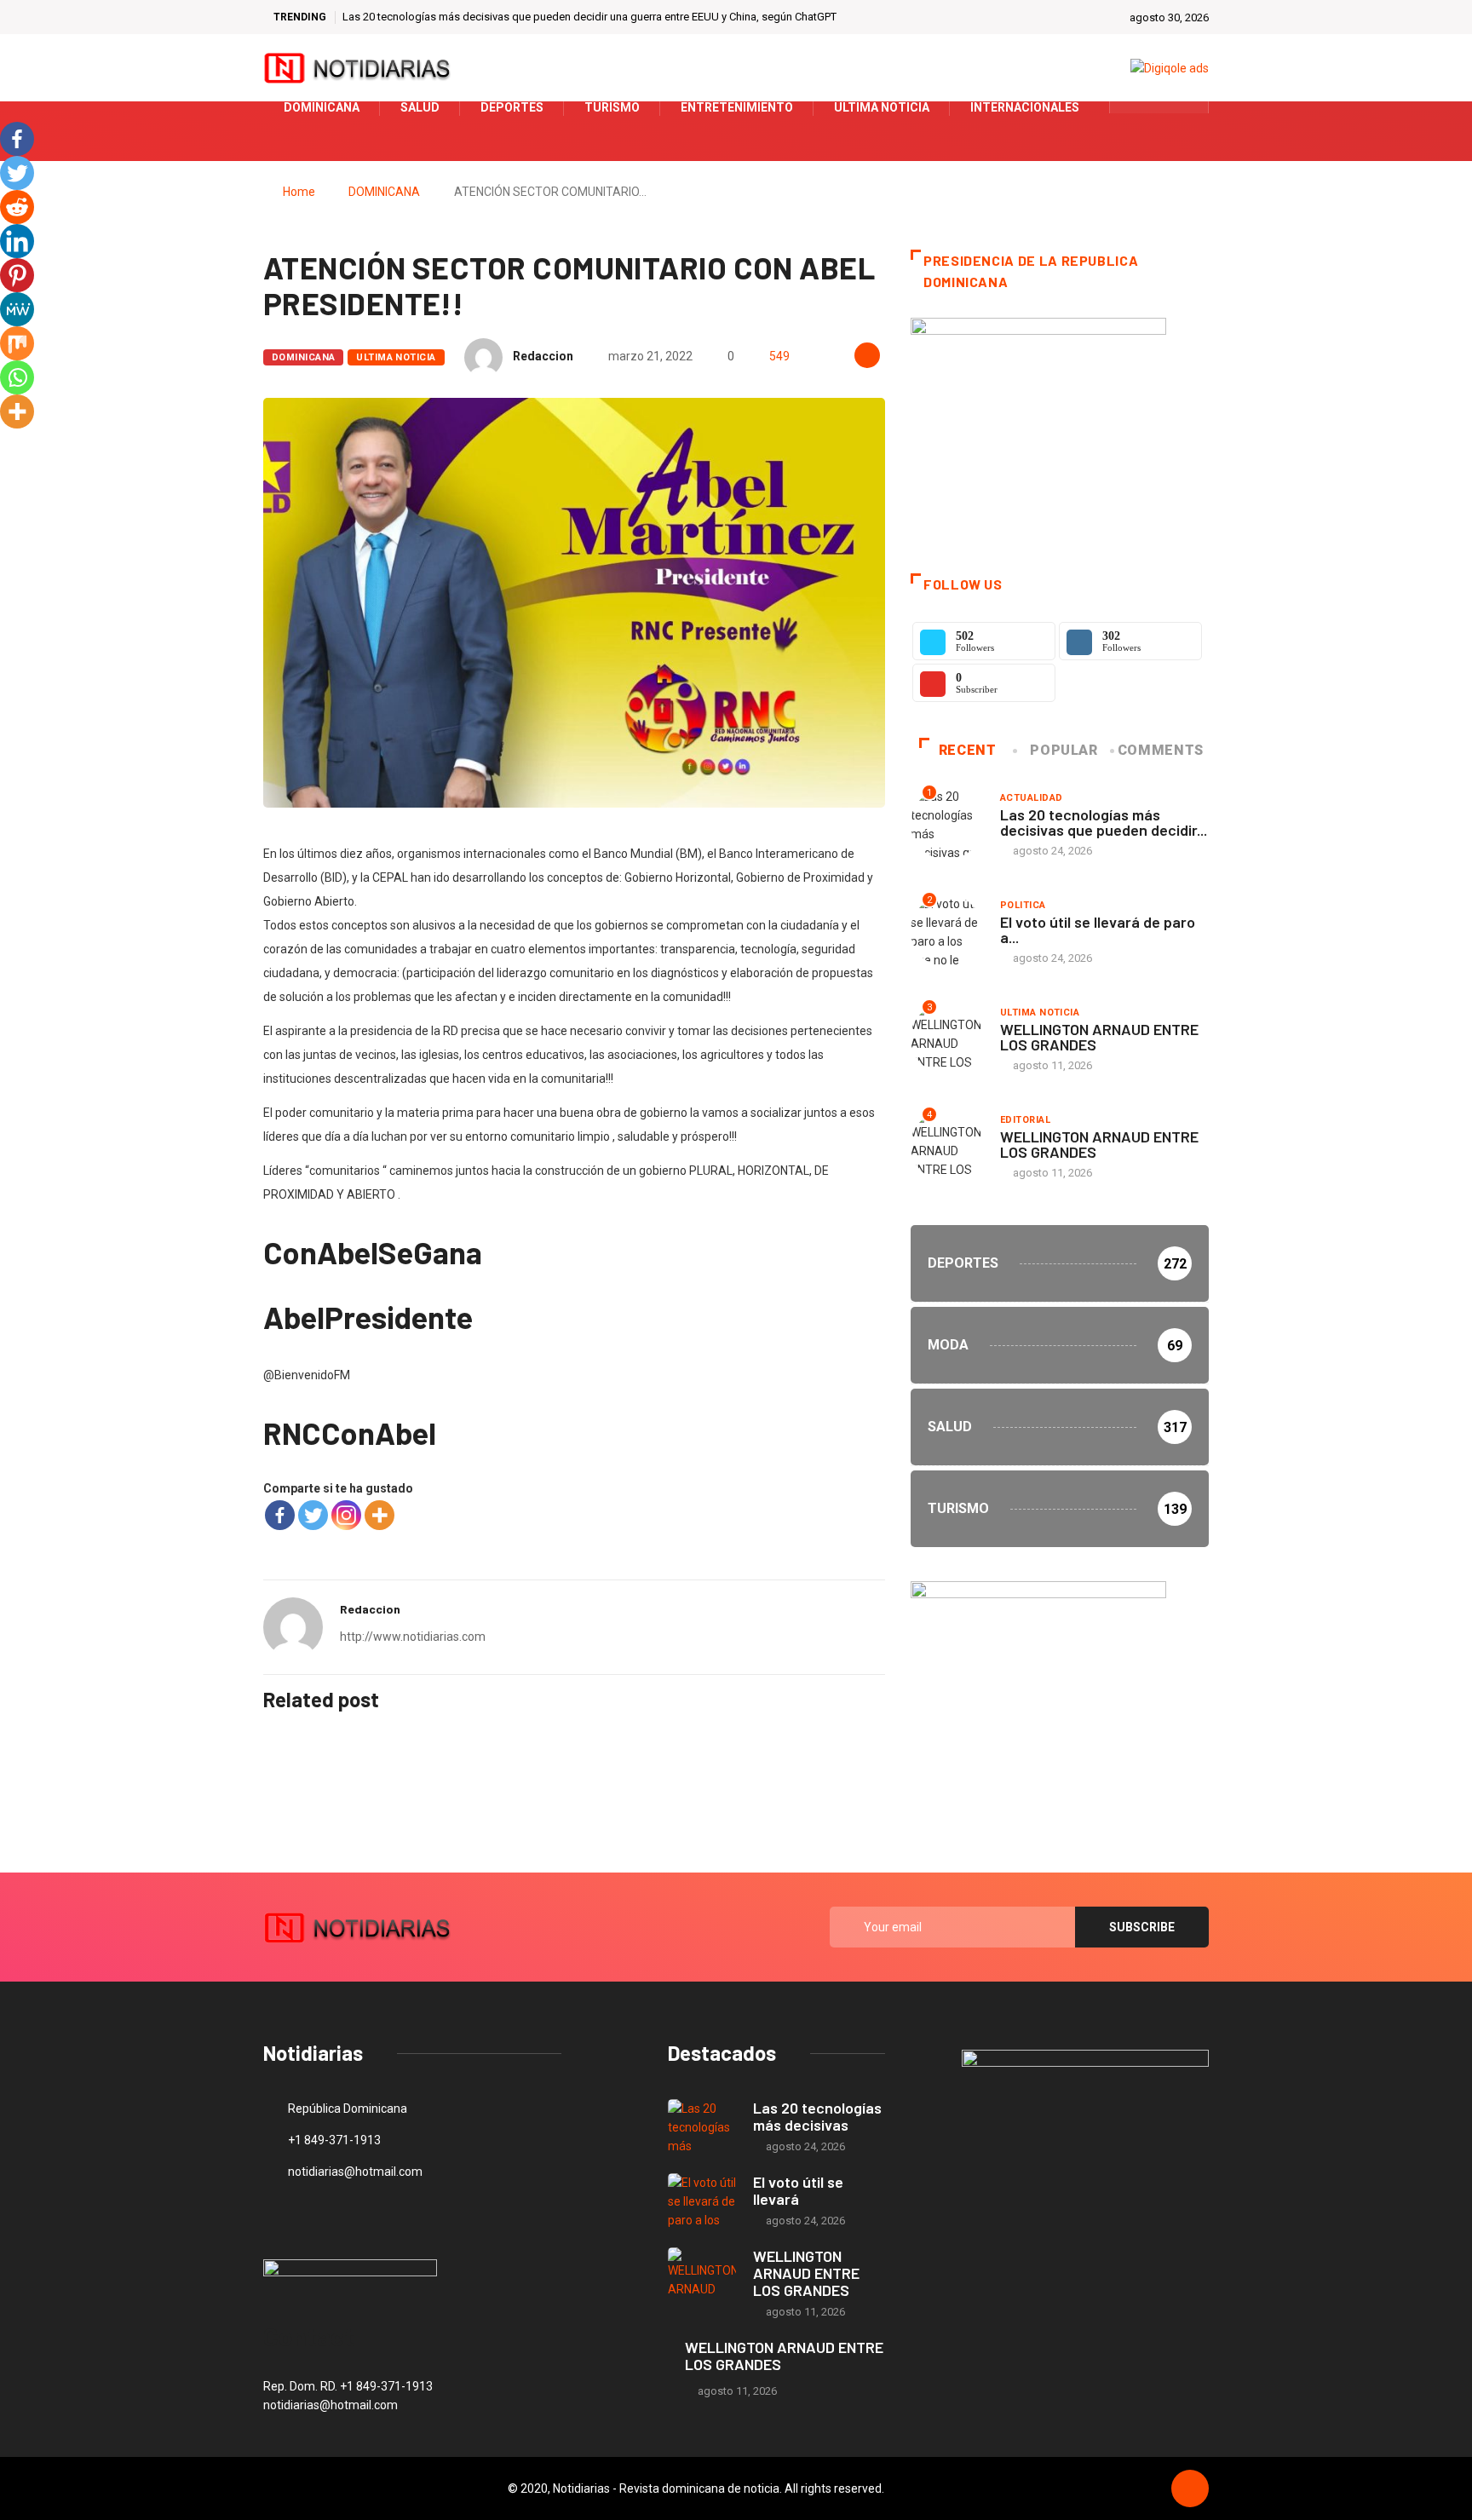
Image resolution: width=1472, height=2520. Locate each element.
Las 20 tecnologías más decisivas (817, 2116)
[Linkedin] (17, 241)
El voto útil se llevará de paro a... (1098, 929)
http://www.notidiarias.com (413, 1637)
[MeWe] (17, 309)
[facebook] (1133, 107)
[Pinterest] (17, 275)
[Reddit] (17, 207)
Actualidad (1031, 798)
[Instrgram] (1186, 107)
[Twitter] (1160, 107)
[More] (379, 1515)
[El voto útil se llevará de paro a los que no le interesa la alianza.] (702, 2201)
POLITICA (1023, 905)
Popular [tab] (1064, 750)
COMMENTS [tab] (1161, 750)
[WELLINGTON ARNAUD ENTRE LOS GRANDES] (702, 2275)
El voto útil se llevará (798, 2190)
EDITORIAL (1025, 1120)
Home (299, 192)
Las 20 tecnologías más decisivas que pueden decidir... (1104, 822)
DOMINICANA (384, 192)
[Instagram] (346, 1515)
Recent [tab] (968, 750)
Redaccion (543, 356)
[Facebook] (280, 1515)
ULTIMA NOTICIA (396, 357)
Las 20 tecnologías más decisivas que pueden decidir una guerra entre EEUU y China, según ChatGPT (589, 17)
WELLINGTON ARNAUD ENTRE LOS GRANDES (1099, 1037)
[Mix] (17, 343)
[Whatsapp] (17, 377)
